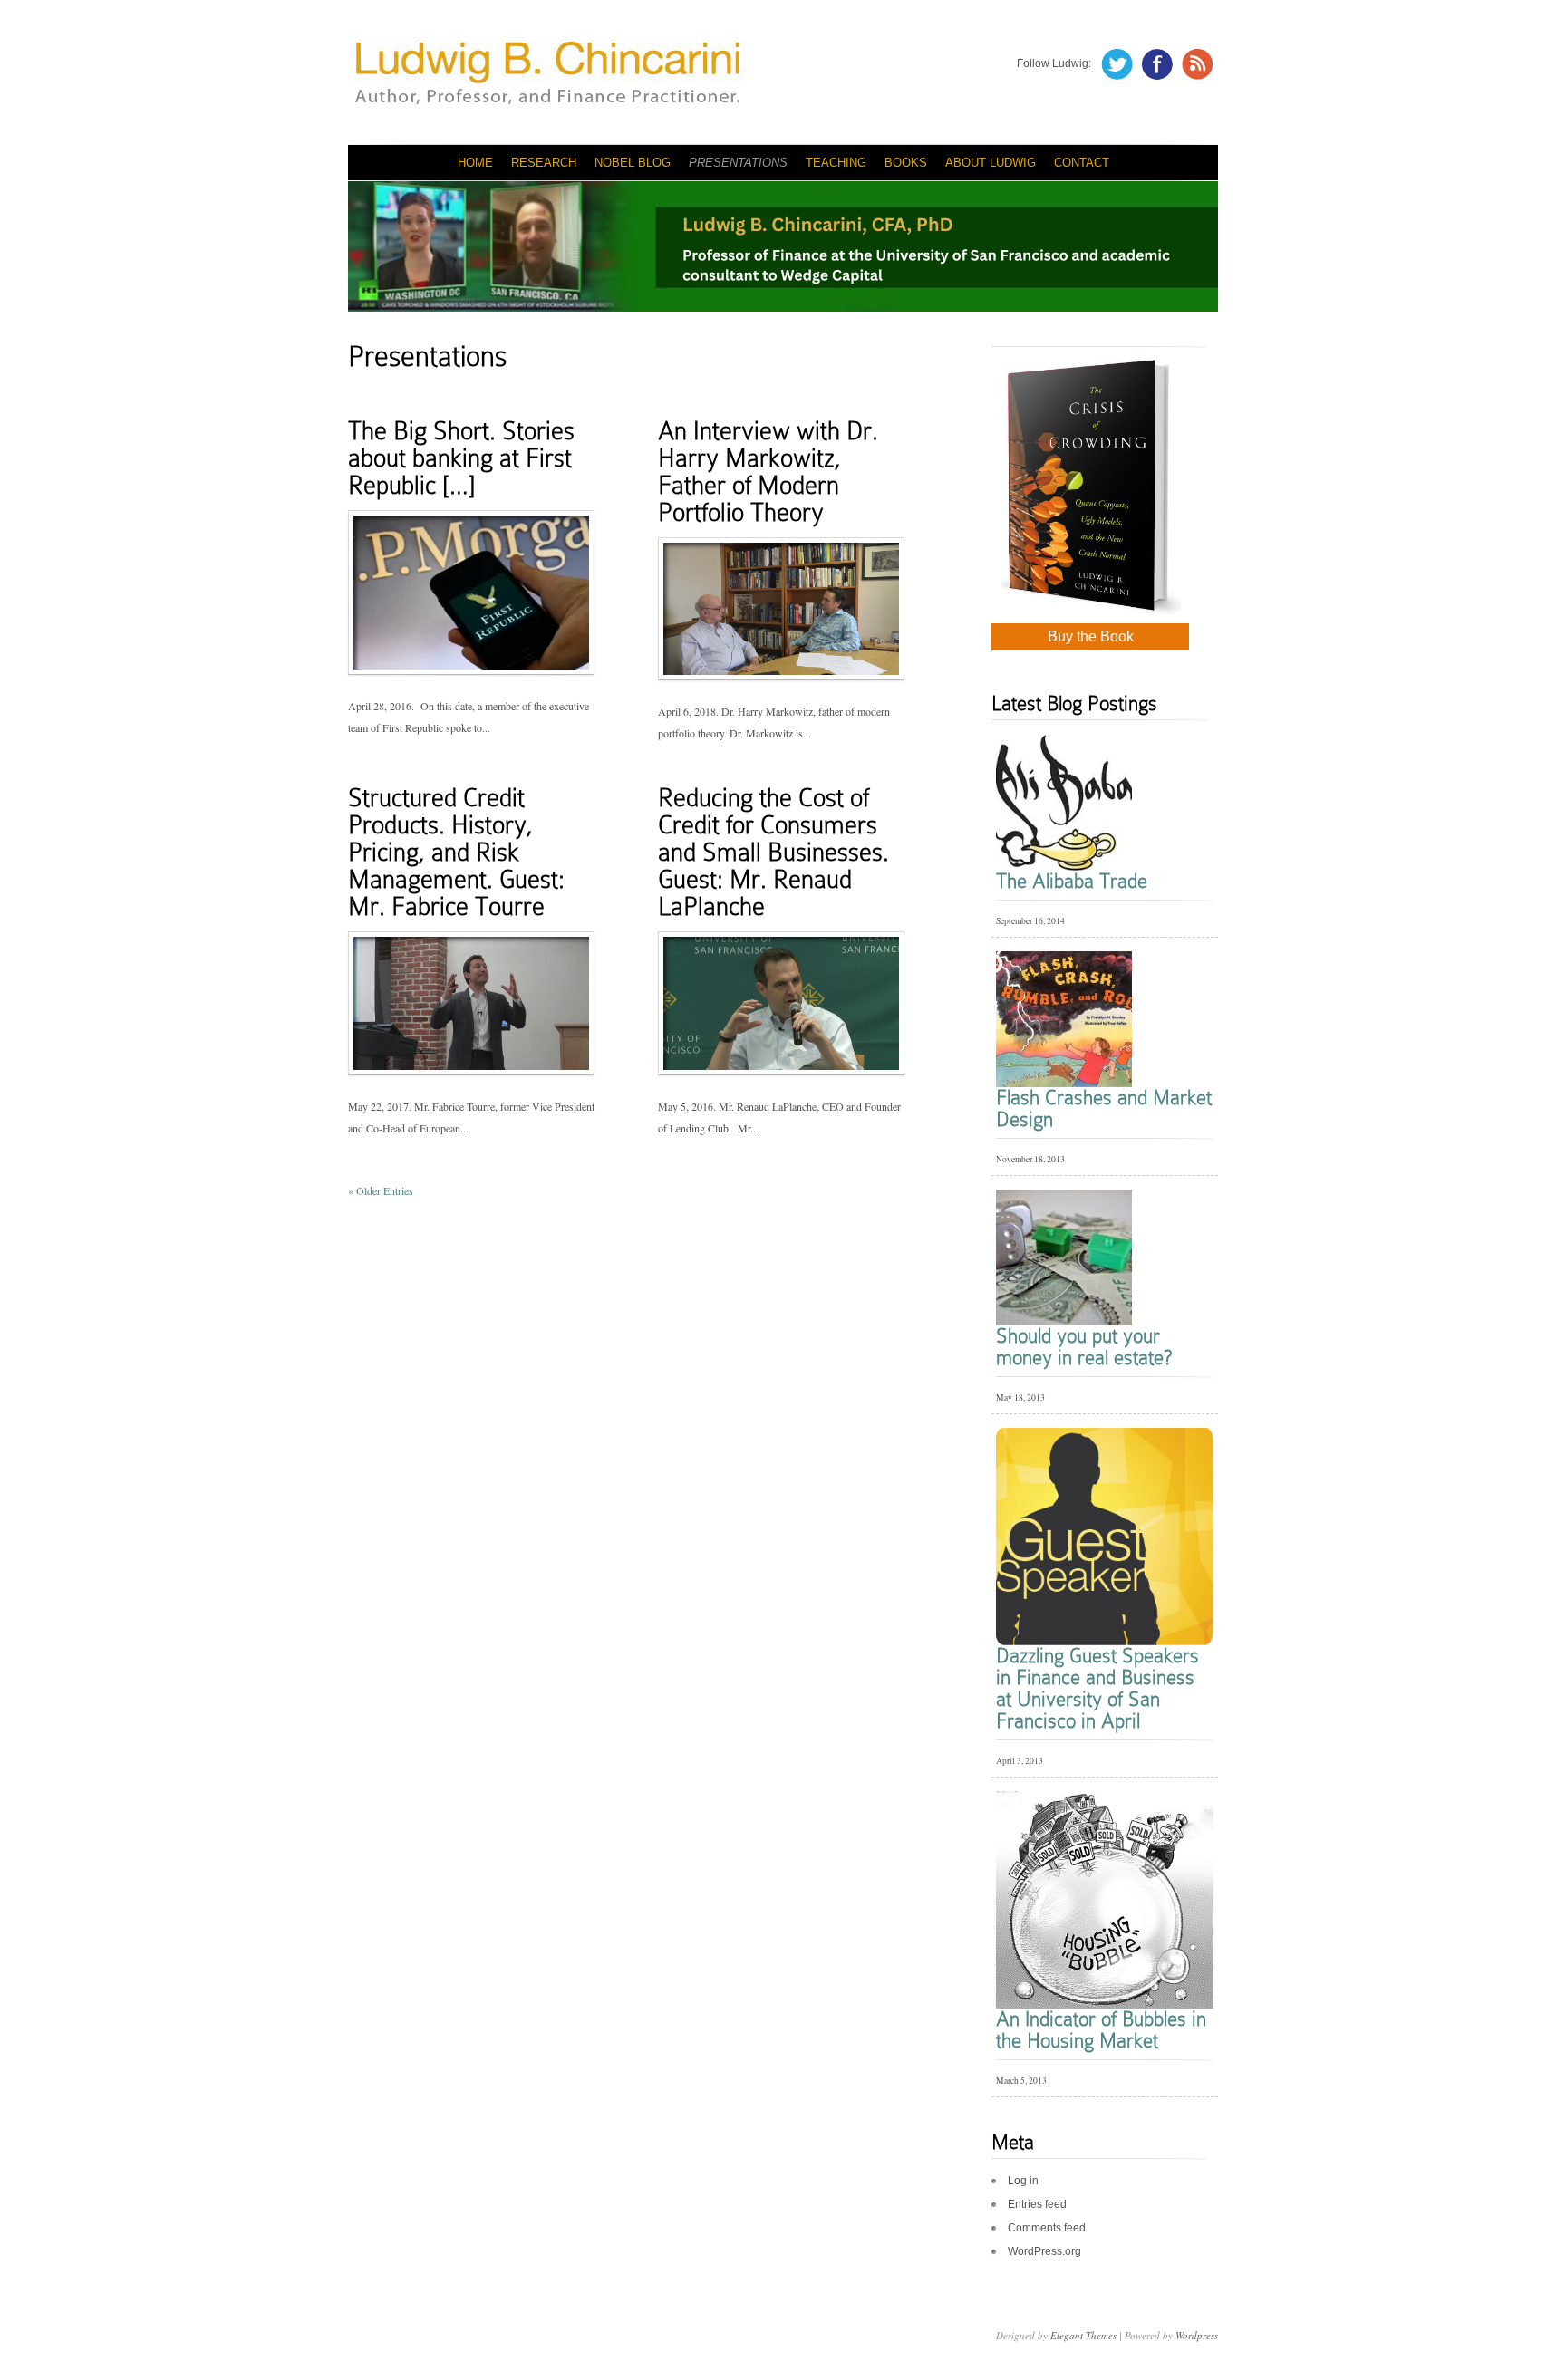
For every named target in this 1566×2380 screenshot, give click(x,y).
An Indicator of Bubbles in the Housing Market (1101, 2030)
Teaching (836, 163)
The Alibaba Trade (1072, 881)
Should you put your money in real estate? (1084, 1347)
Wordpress (1197, 2335)
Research (544, 163)
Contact (1082, 163)
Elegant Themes (1083, 2335)
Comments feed (1047, 2228)
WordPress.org (1044, 2251)
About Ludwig (991, 163)
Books (906, 163)
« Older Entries (381, 1190)
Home (475, 163)
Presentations (738, 163)
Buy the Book (1091, 636)
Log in (1023, 2181)
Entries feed (1037, 2204)
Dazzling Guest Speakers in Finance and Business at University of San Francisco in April (1097, 1688)
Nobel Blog (633, 163)
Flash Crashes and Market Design (1104, 1108)
